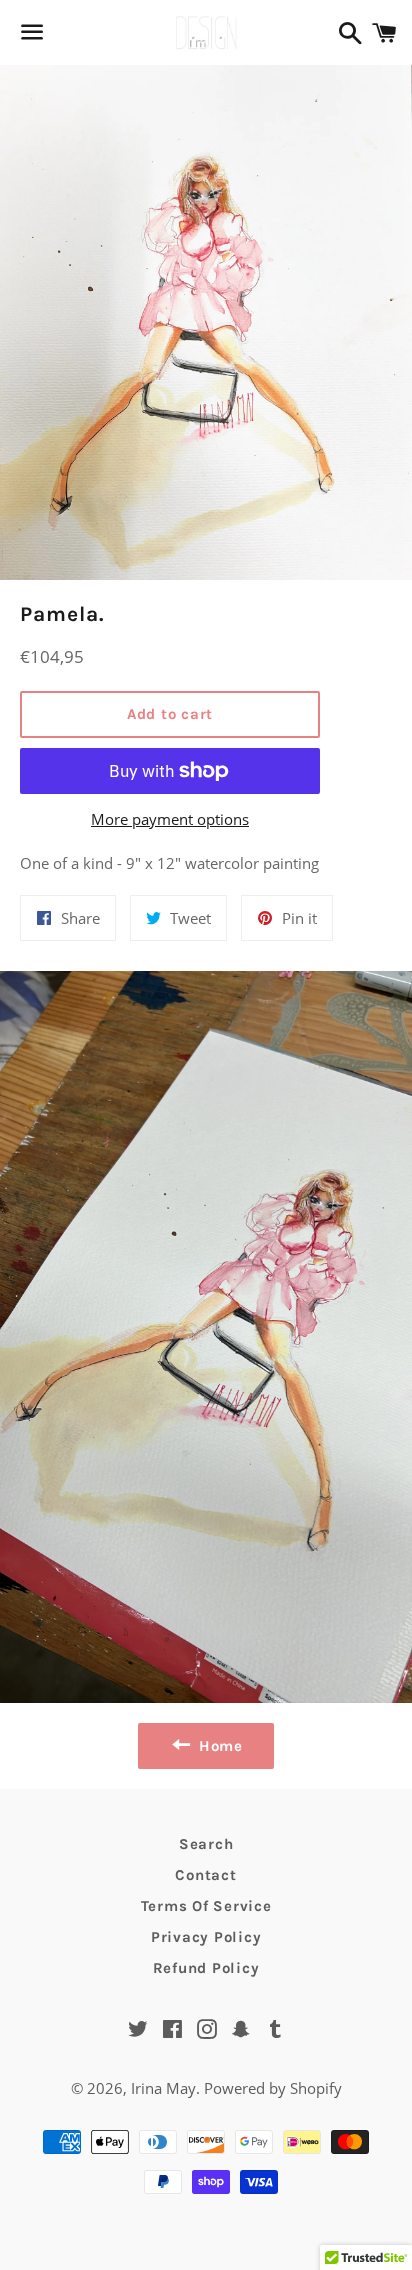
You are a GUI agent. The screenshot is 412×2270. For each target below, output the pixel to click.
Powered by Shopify (273, 2088)
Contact (205, 1875)
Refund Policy (206, 1968)
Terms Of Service (206, 1906)
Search (206, 1844)
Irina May (163, 2088)
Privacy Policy (206, 1937)
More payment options (170, 819)
